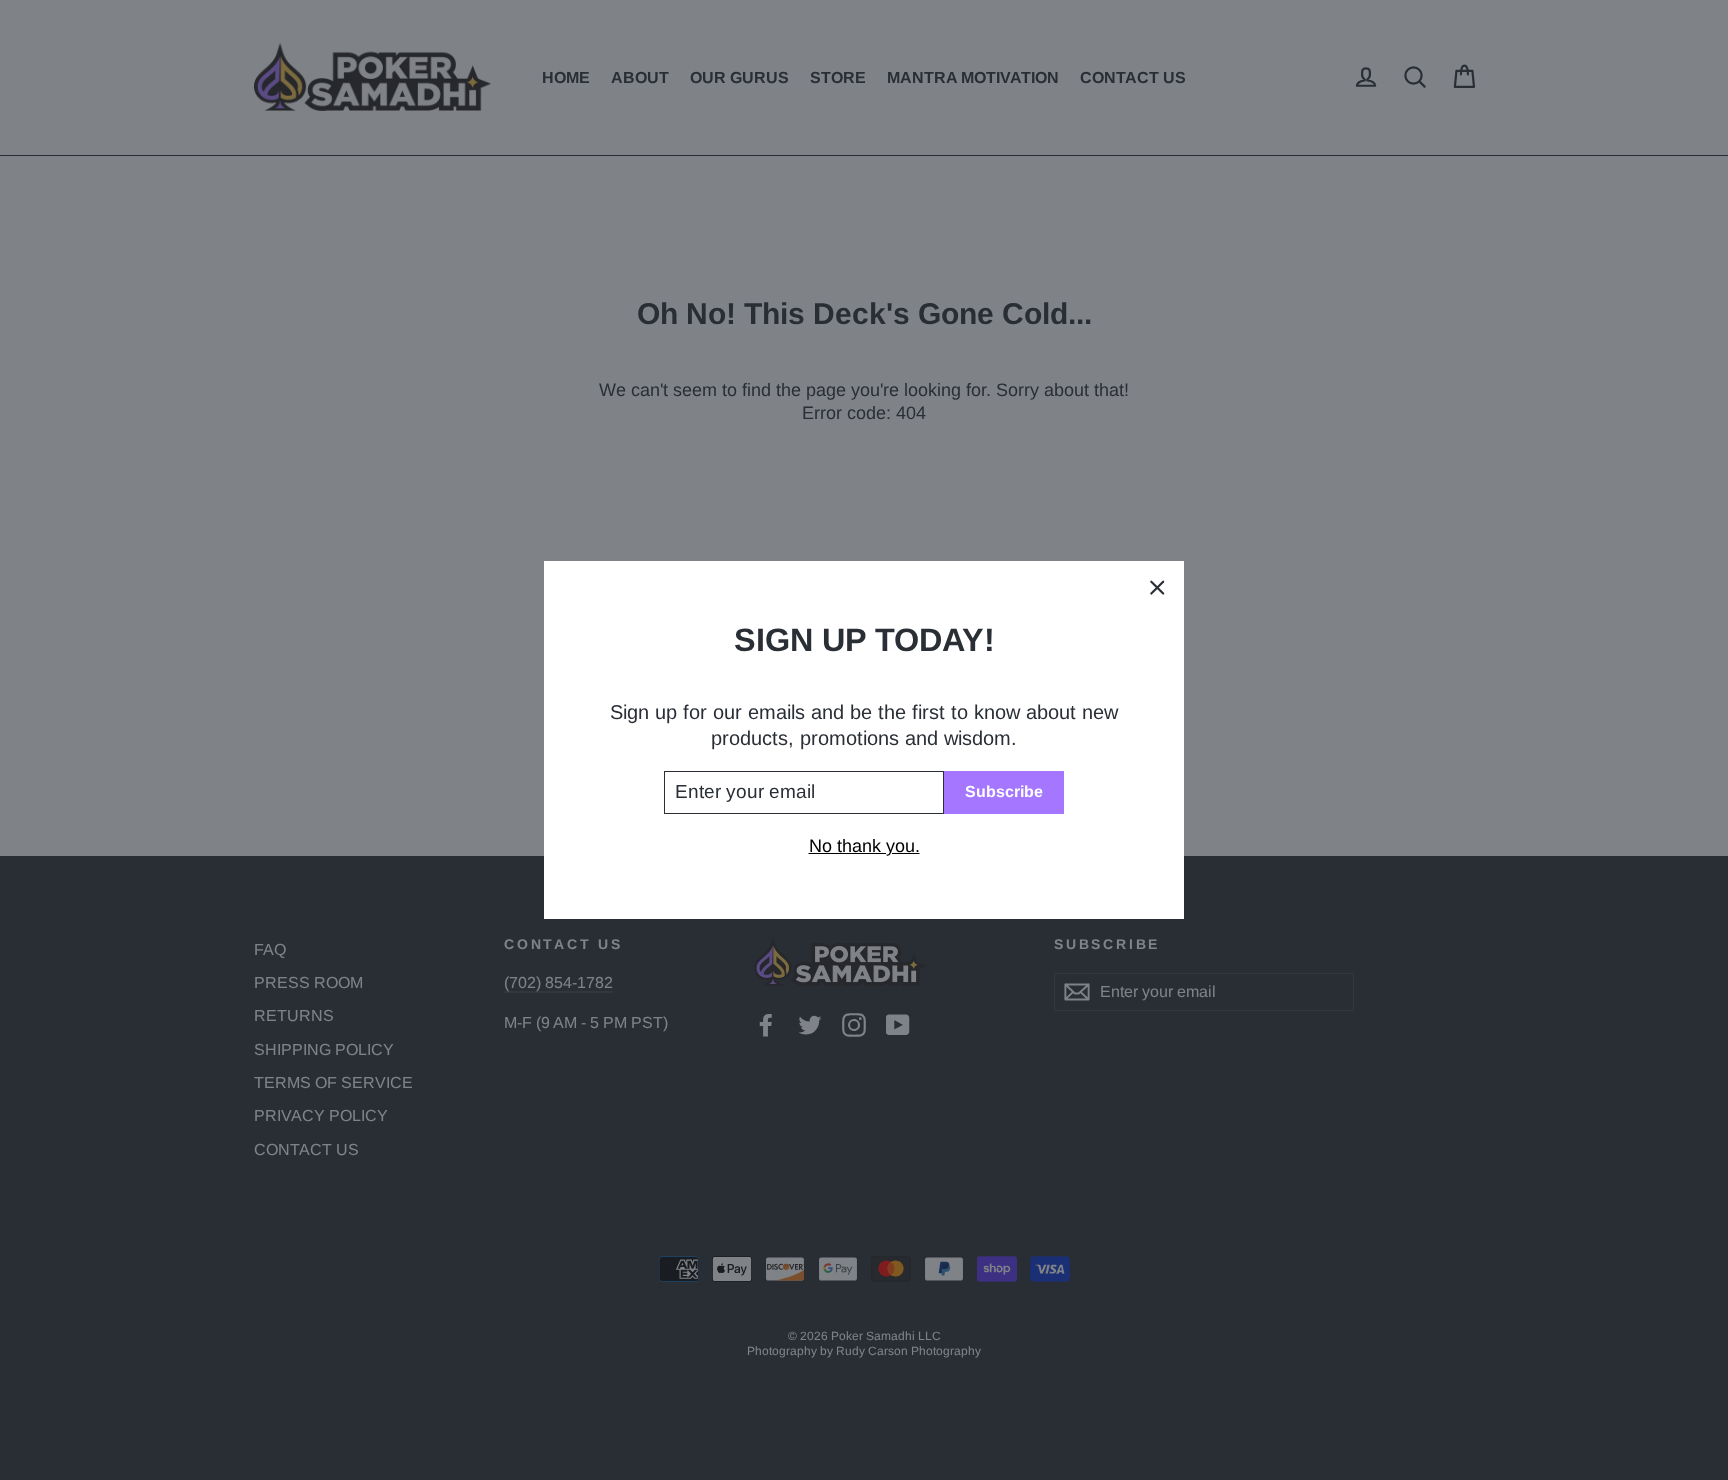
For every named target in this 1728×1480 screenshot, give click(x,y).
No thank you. (864, 846)
